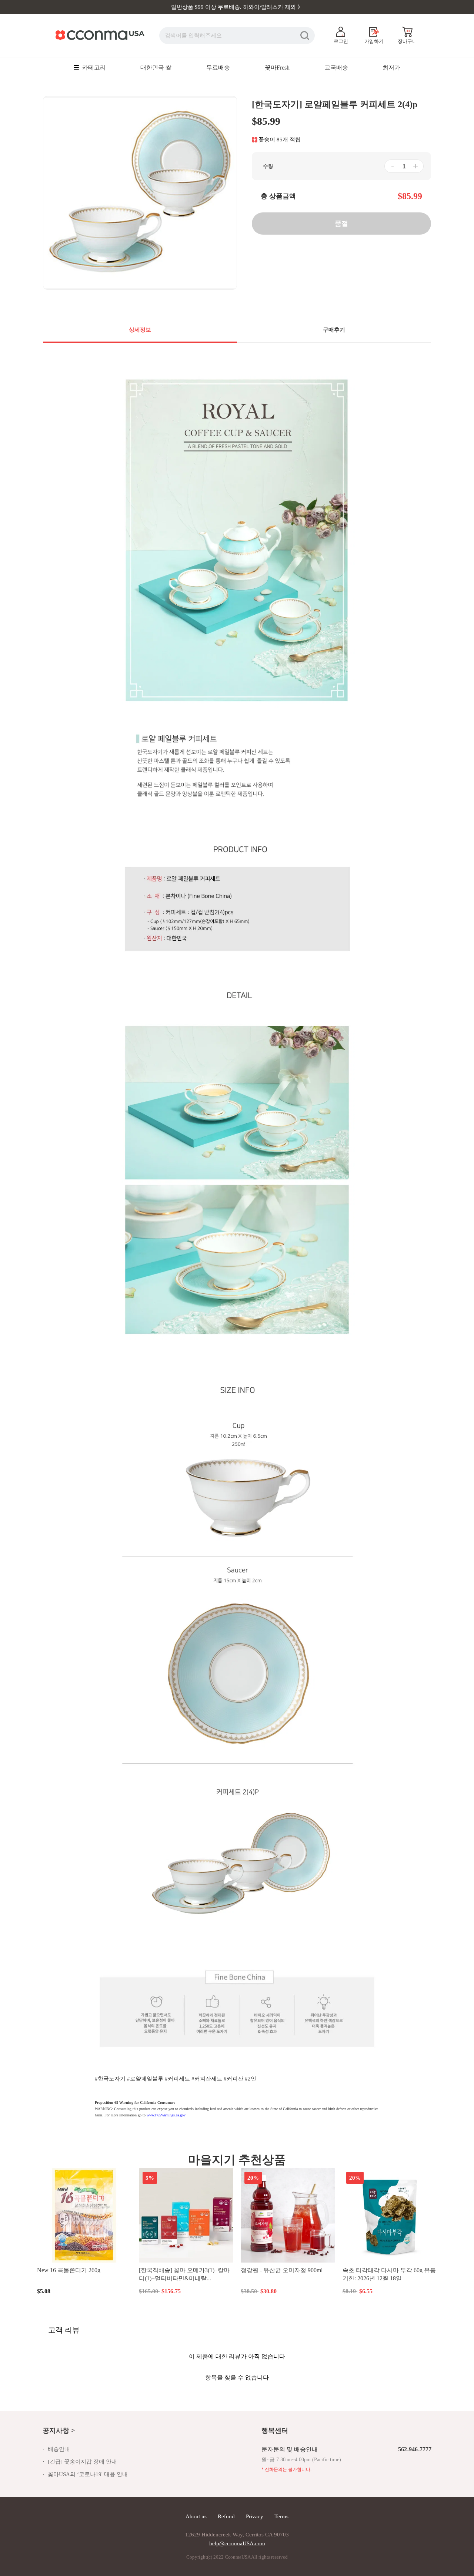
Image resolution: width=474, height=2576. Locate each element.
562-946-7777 (415, 2449)
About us (196, 2516)
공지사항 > (59, 2431)
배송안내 (59, 2449)
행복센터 (275, 2431)
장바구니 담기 (84, 2291)
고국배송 (336, 68)
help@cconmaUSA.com (237, 2543)
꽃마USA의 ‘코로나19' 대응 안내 (88, 2474)
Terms (281, 2516)
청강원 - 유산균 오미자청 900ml (282, 2270)
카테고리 (93, 68)
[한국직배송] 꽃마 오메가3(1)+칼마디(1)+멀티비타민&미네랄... (184, 2274)
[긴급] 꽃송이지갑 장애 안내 (82, 2462)
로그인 (341, 41)
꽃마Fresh (277, 68)
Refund (226, 2516)
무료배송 (218, 68)
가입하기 (374, 41)
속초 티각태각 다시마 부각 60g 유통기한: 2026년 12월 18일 (389, 2274)
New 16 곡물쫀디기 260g (69, 2270)
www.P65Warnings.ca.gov (166, 2115)
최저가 (391, 68)
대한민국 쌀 (156, 68)
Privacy (255, 2516)
